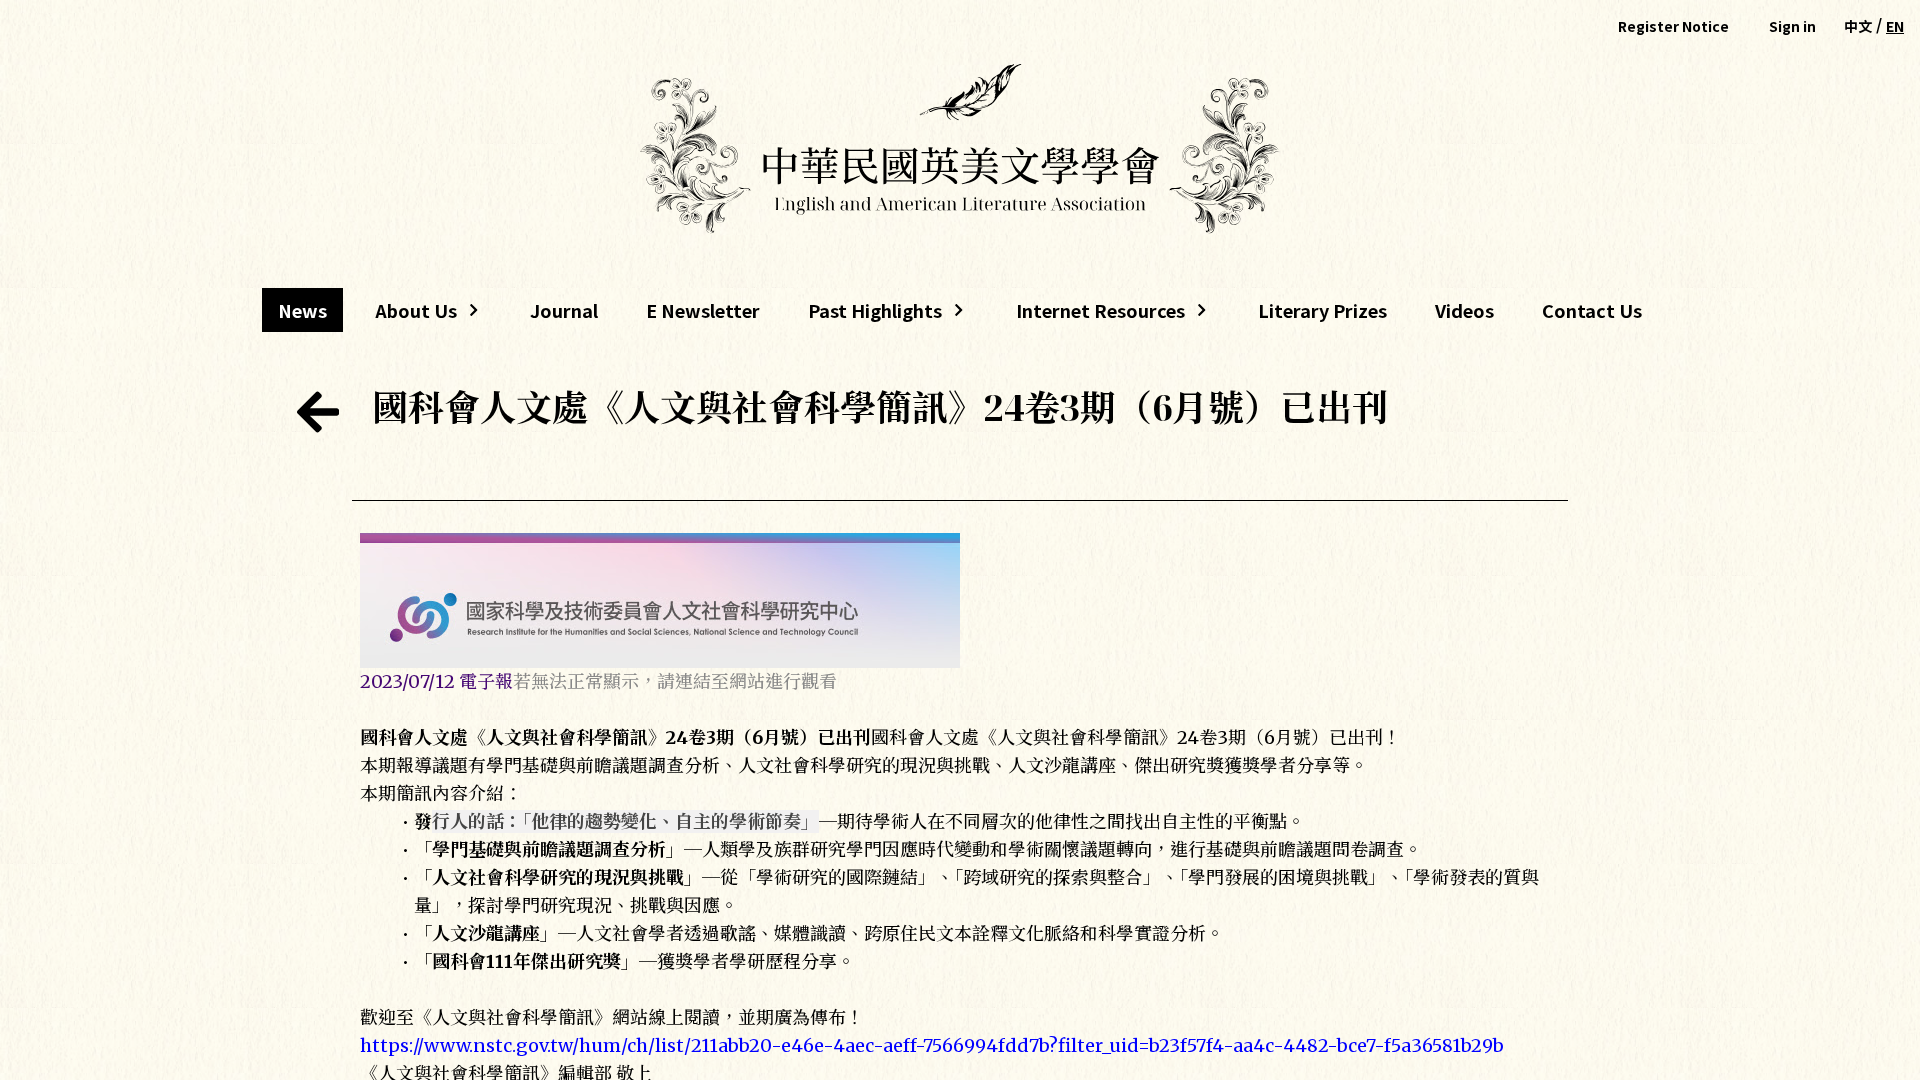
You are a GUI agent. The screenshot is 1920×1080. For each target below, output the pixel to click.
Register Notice (1673, 26)
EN (1895, 26)
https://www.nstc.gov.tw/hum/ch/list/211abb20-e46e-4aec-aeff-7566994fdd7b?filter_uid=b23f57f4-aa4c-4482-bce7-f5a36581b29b (932, 1045)
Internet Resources (1092, 314)
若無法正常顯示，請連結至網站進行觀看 (675, 681)
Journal (564, 310)
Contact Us (1592, 310)
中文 (1858, 26)
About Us (408, 314)
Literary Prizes (1322, 310)
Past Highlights (875, 314)
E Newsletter (703, 310)
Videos (1464, 310)
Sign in (1792, 26)
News (302, 310)
